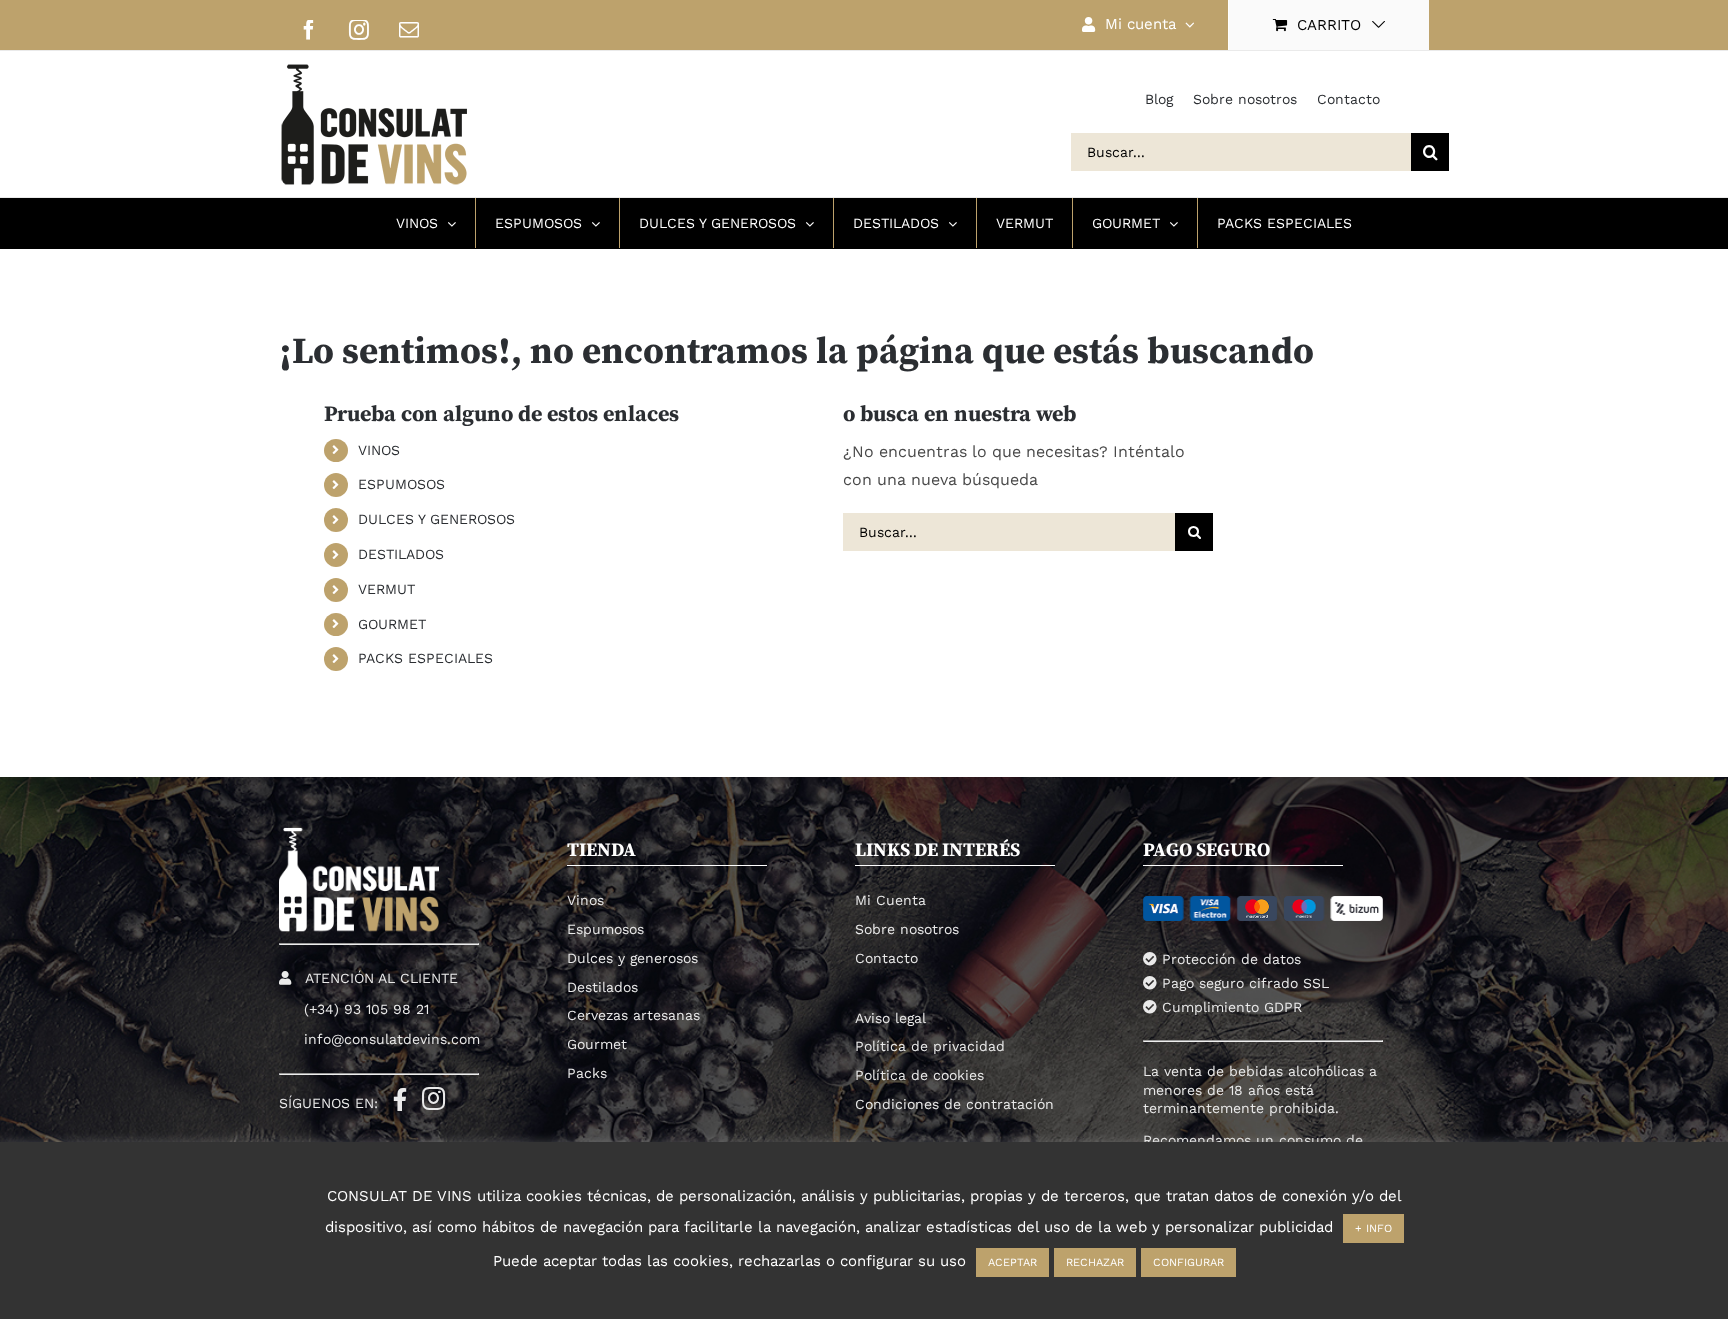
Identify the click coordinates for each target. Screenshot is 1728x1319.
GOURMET (392, 624)
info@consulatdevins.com (392, 1039)
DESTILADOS (401, 554)
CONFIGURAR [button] (1188, 1262)
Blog (1159, 99)
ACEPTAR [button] (1012, 1262)
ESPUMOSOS (401, 484)
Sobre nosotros (1245, 99)
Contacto (1348, 99)
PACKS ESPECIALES (425, 658)
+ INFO (1373, 1228)
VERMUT (386, 589)
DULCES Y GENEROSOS (436, 519)
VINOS (379, 450)
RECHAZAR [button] (1095, 1262)
